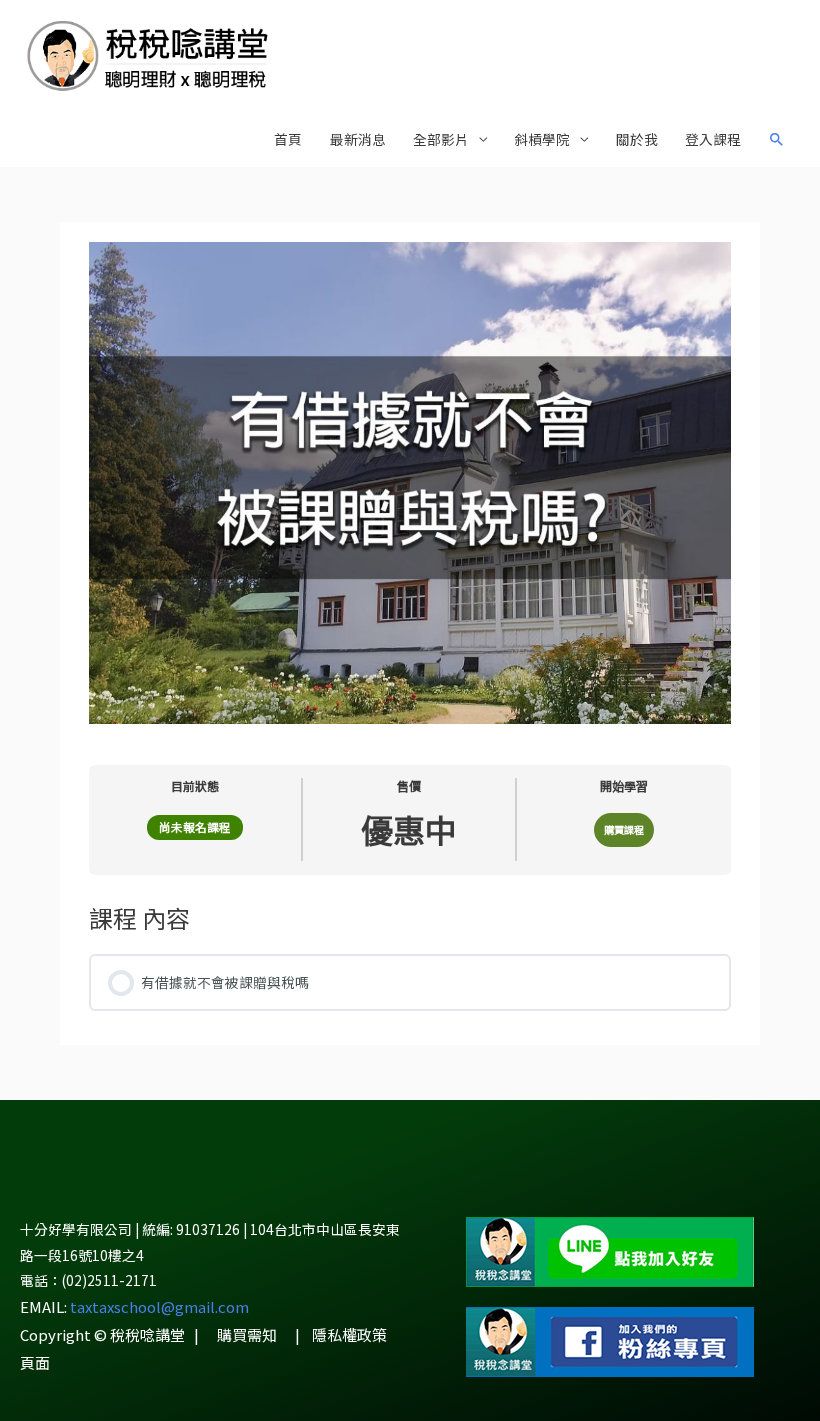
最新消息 (358, 139)
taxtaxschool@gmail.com (159, 1306)
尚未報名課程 (195, 827)
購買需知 (247, 1334)
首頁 (288, 139)
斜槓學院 (542, 139)
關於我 (637, 139)
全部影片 (441, 139)
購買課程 (624, 829)
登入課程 (713, 139)
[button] (777, 140)
